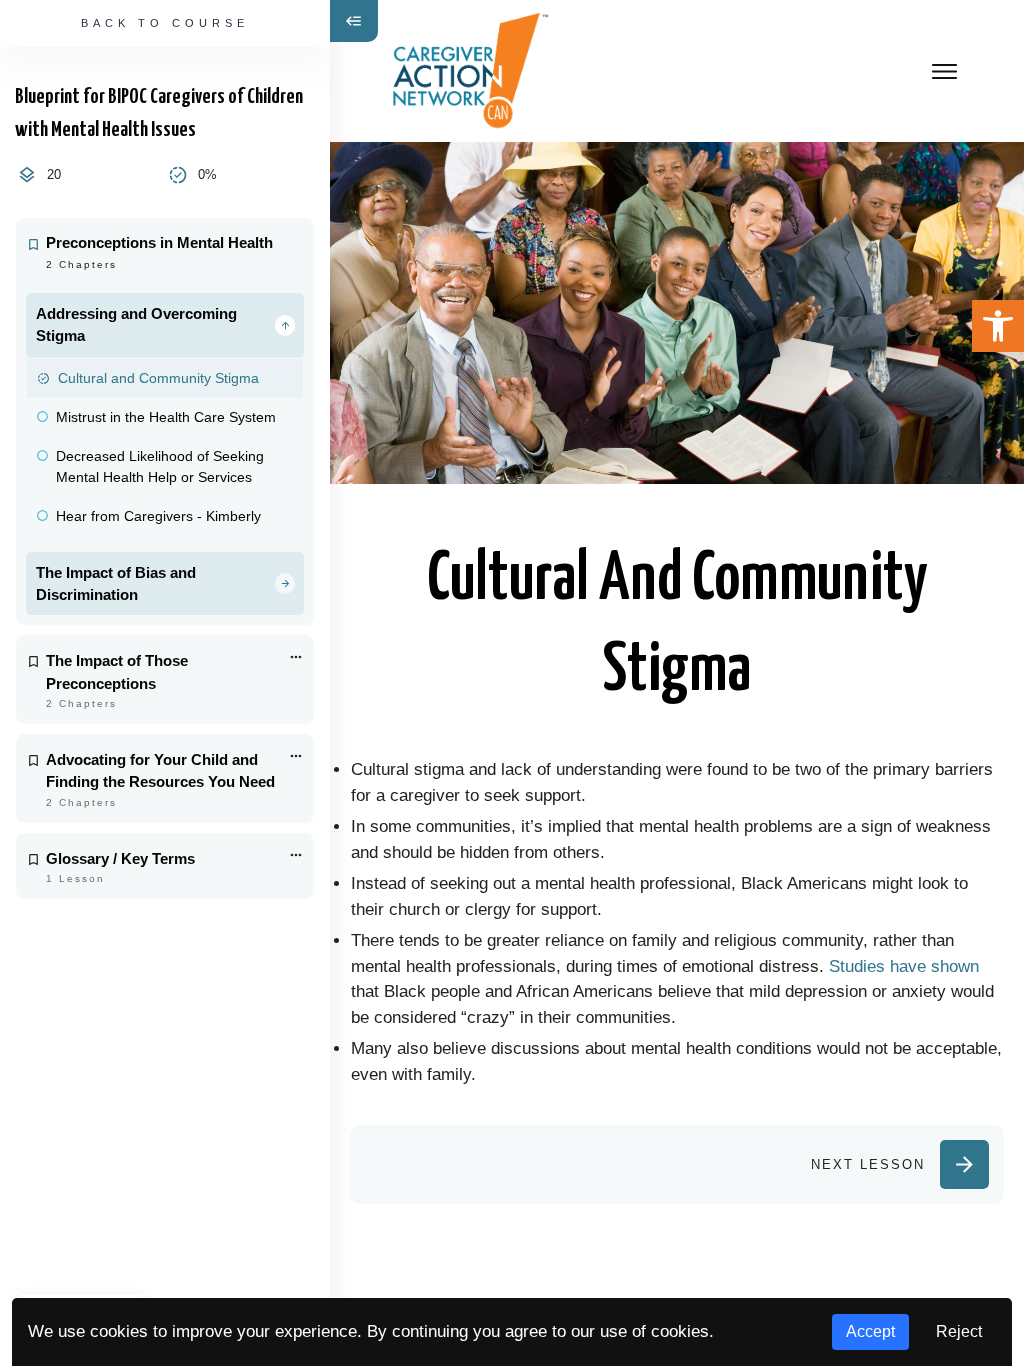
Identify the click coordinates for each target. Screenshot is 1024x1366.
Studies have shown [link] (904, 966)
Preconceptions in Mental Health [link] (159, 243)
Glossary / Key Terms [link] (120, 859)
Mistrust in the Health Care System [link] (166, 417)
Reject (959, 1331)
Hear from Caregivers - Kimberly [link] (158, 516)
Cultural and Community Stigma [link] (158, 378)
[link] (998, 326)
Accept (870, 1331)
